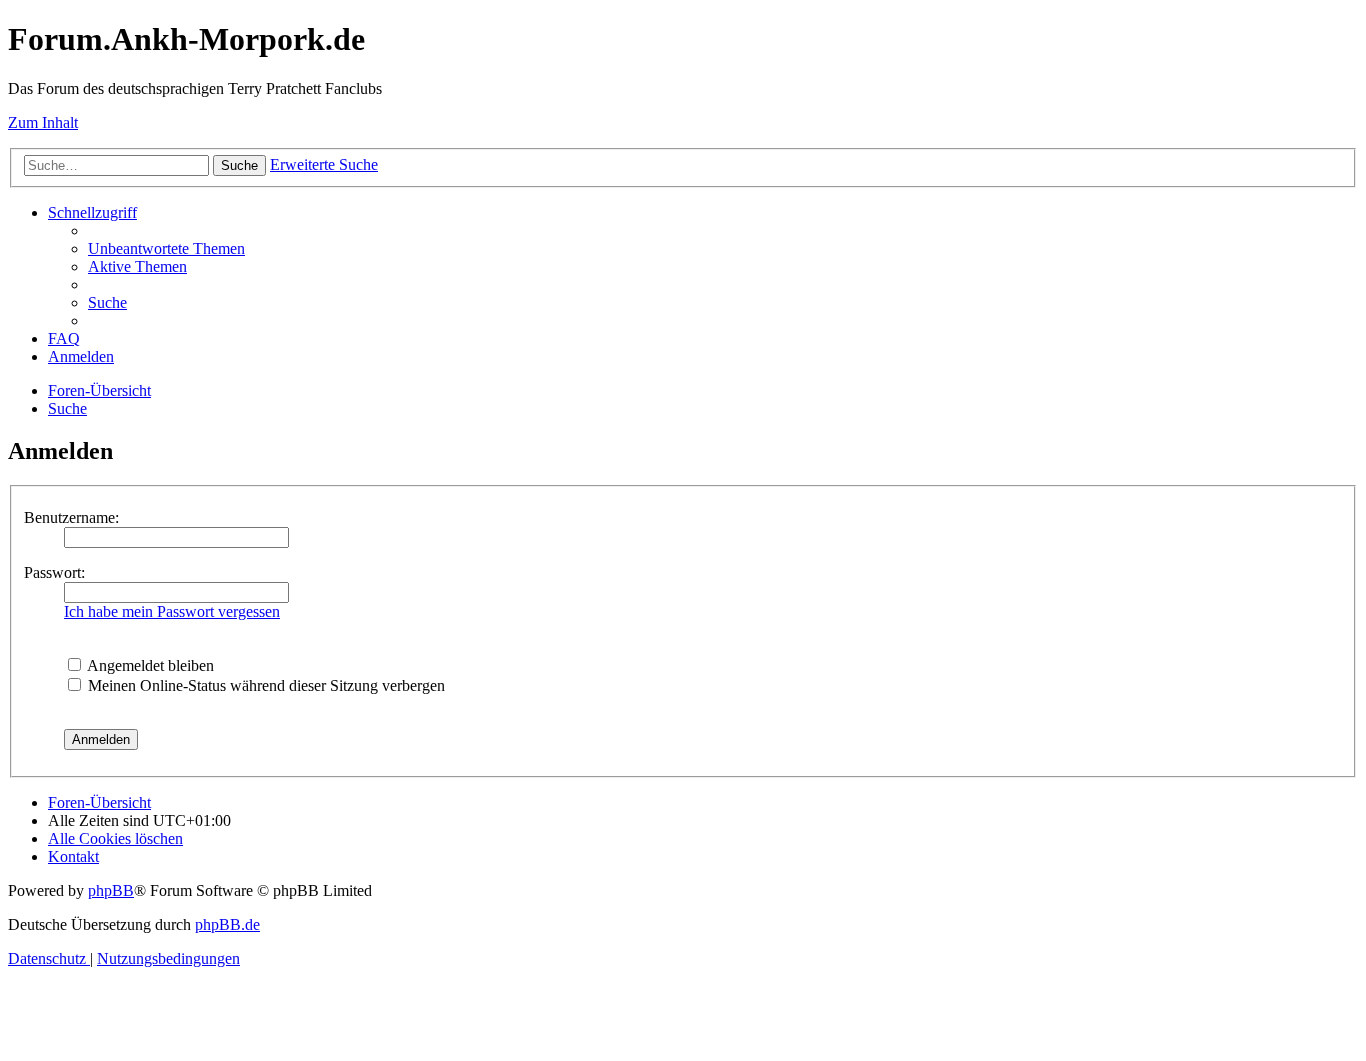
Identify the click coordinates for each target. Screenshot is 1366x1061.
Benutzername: (71, 517)
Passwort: (54, 572)
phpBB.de (227, 924)
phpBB (111, 890)
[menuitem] (166, 248)
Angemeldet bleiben (149, 665)
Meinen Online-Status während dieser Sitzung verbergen (264, 685)
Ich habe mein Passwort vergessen (172, 611)
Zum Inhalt (43, 122)
